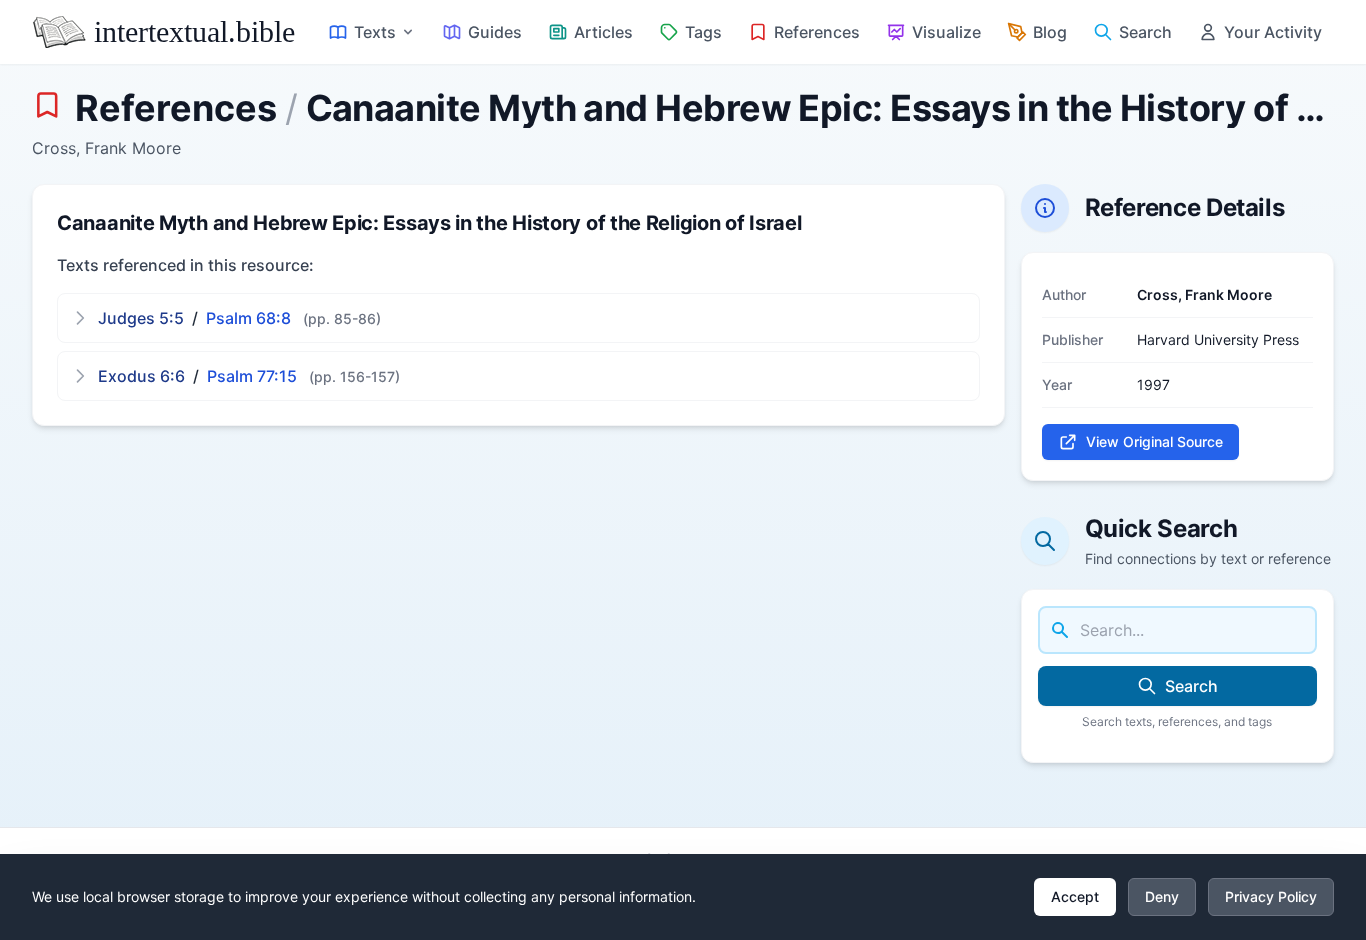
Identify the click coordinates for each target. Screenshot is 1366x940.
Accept (1075, 896)
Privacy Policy (1271, 896)
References (176, 108)
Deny (1162, 896)
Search (1191, 686)
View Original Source (1154, 441)
